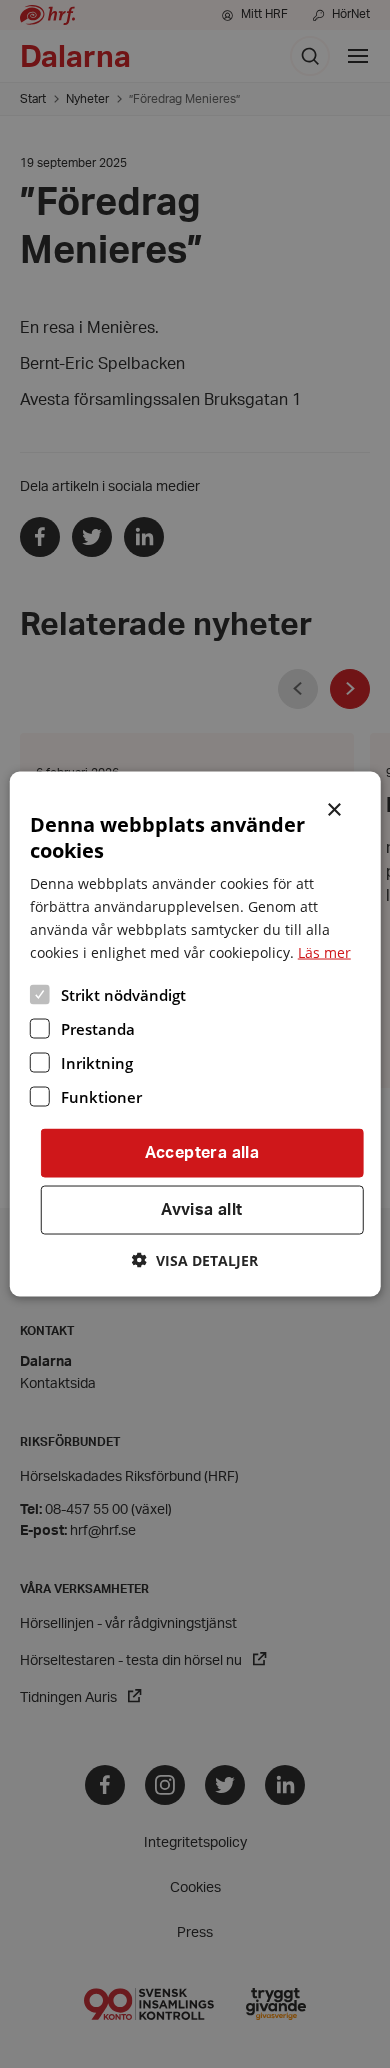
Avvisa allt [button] (201, 1210)
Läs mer (324, 952)
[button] (195, 1259)
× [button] (335, 808)
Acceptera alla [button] (202, 1153)
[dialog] (195, 1034)
